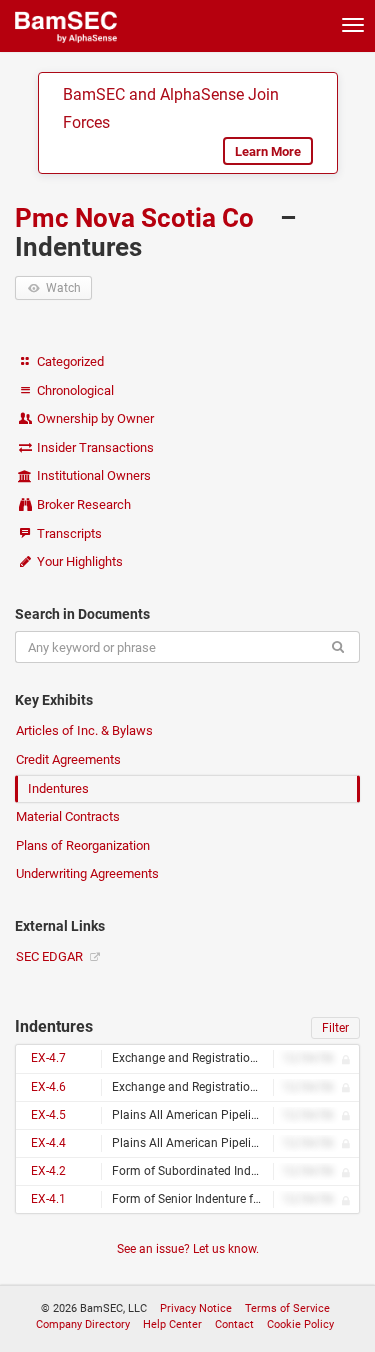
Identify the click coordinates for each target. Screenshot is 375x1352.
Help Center (172, 1324)
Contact (234, 1324)
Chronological (74, 390)
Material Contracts (68, 816)
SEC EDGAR (51, 956)
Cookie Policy (300, 1324)
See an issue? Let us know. (188, 1249)
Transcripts (68, 533)
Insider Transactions (94, 447)
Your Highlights (78, 561)
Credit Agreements (68, 759)
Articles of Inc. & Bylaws (84, 730)
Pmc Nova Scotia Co (137, 218)
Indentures (58, 788)
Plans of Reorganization (83, 845)
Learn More (268, 151)
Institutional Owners (92, 475)
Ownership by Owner (94, 418)
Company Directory (83, 1324)
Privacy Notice (196, 1308)
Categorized (69, 361)
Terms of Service (287, 1308)
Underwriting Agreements (87, 873)
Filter (335, 1028)
